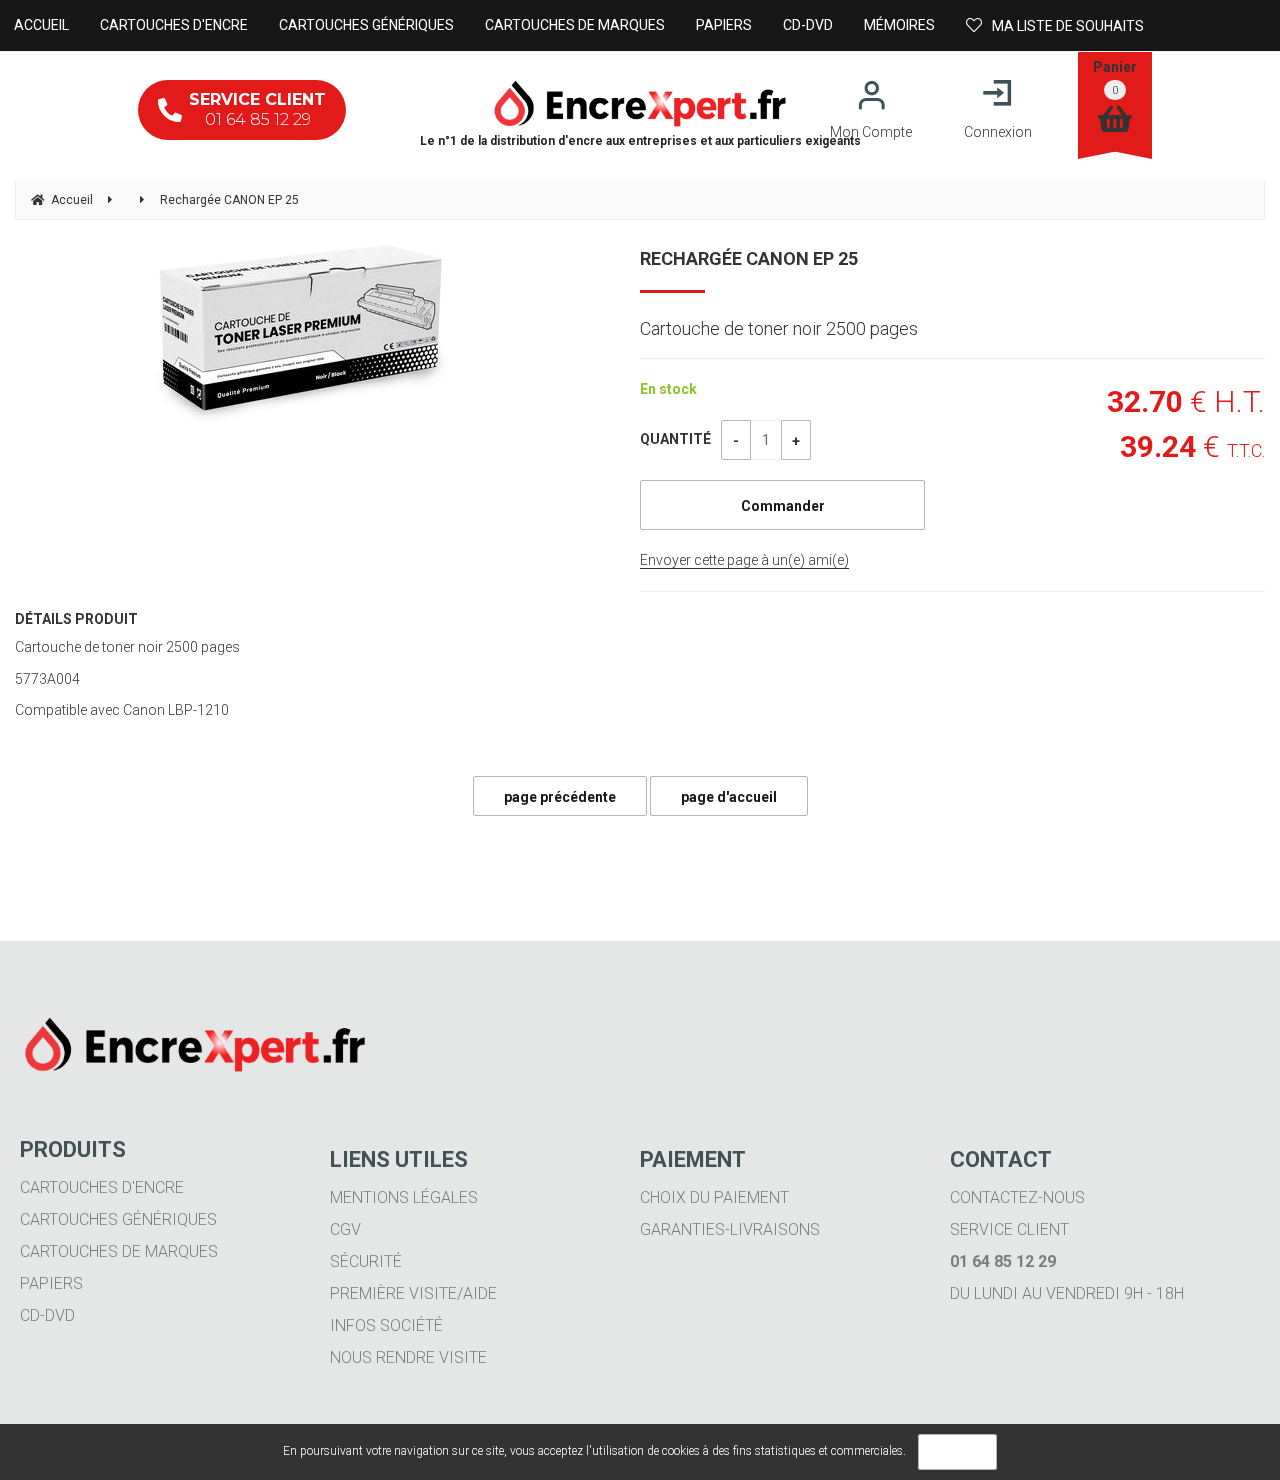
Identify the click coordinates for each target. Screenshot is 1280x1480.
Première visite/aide (413, 1293)
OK (957, 1452)
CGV (345, 1229)
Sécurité (366, 1261)
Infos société (386, 1325)
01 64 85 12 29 (257, 109)
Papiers (51, 1283)
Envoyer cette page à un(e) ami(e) (744, 560)
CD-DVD (47, 1315)
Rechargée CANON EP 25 (749, 258)
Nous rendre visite (408, 1357)
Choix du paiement (714, 1197)
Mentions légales (404, 1197)
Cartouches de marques (119, 1251)
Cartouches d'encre (102, 1187)
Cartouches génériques (118, 1219)
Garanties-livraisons (730, 1229)
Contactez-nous (1017, 1197)
